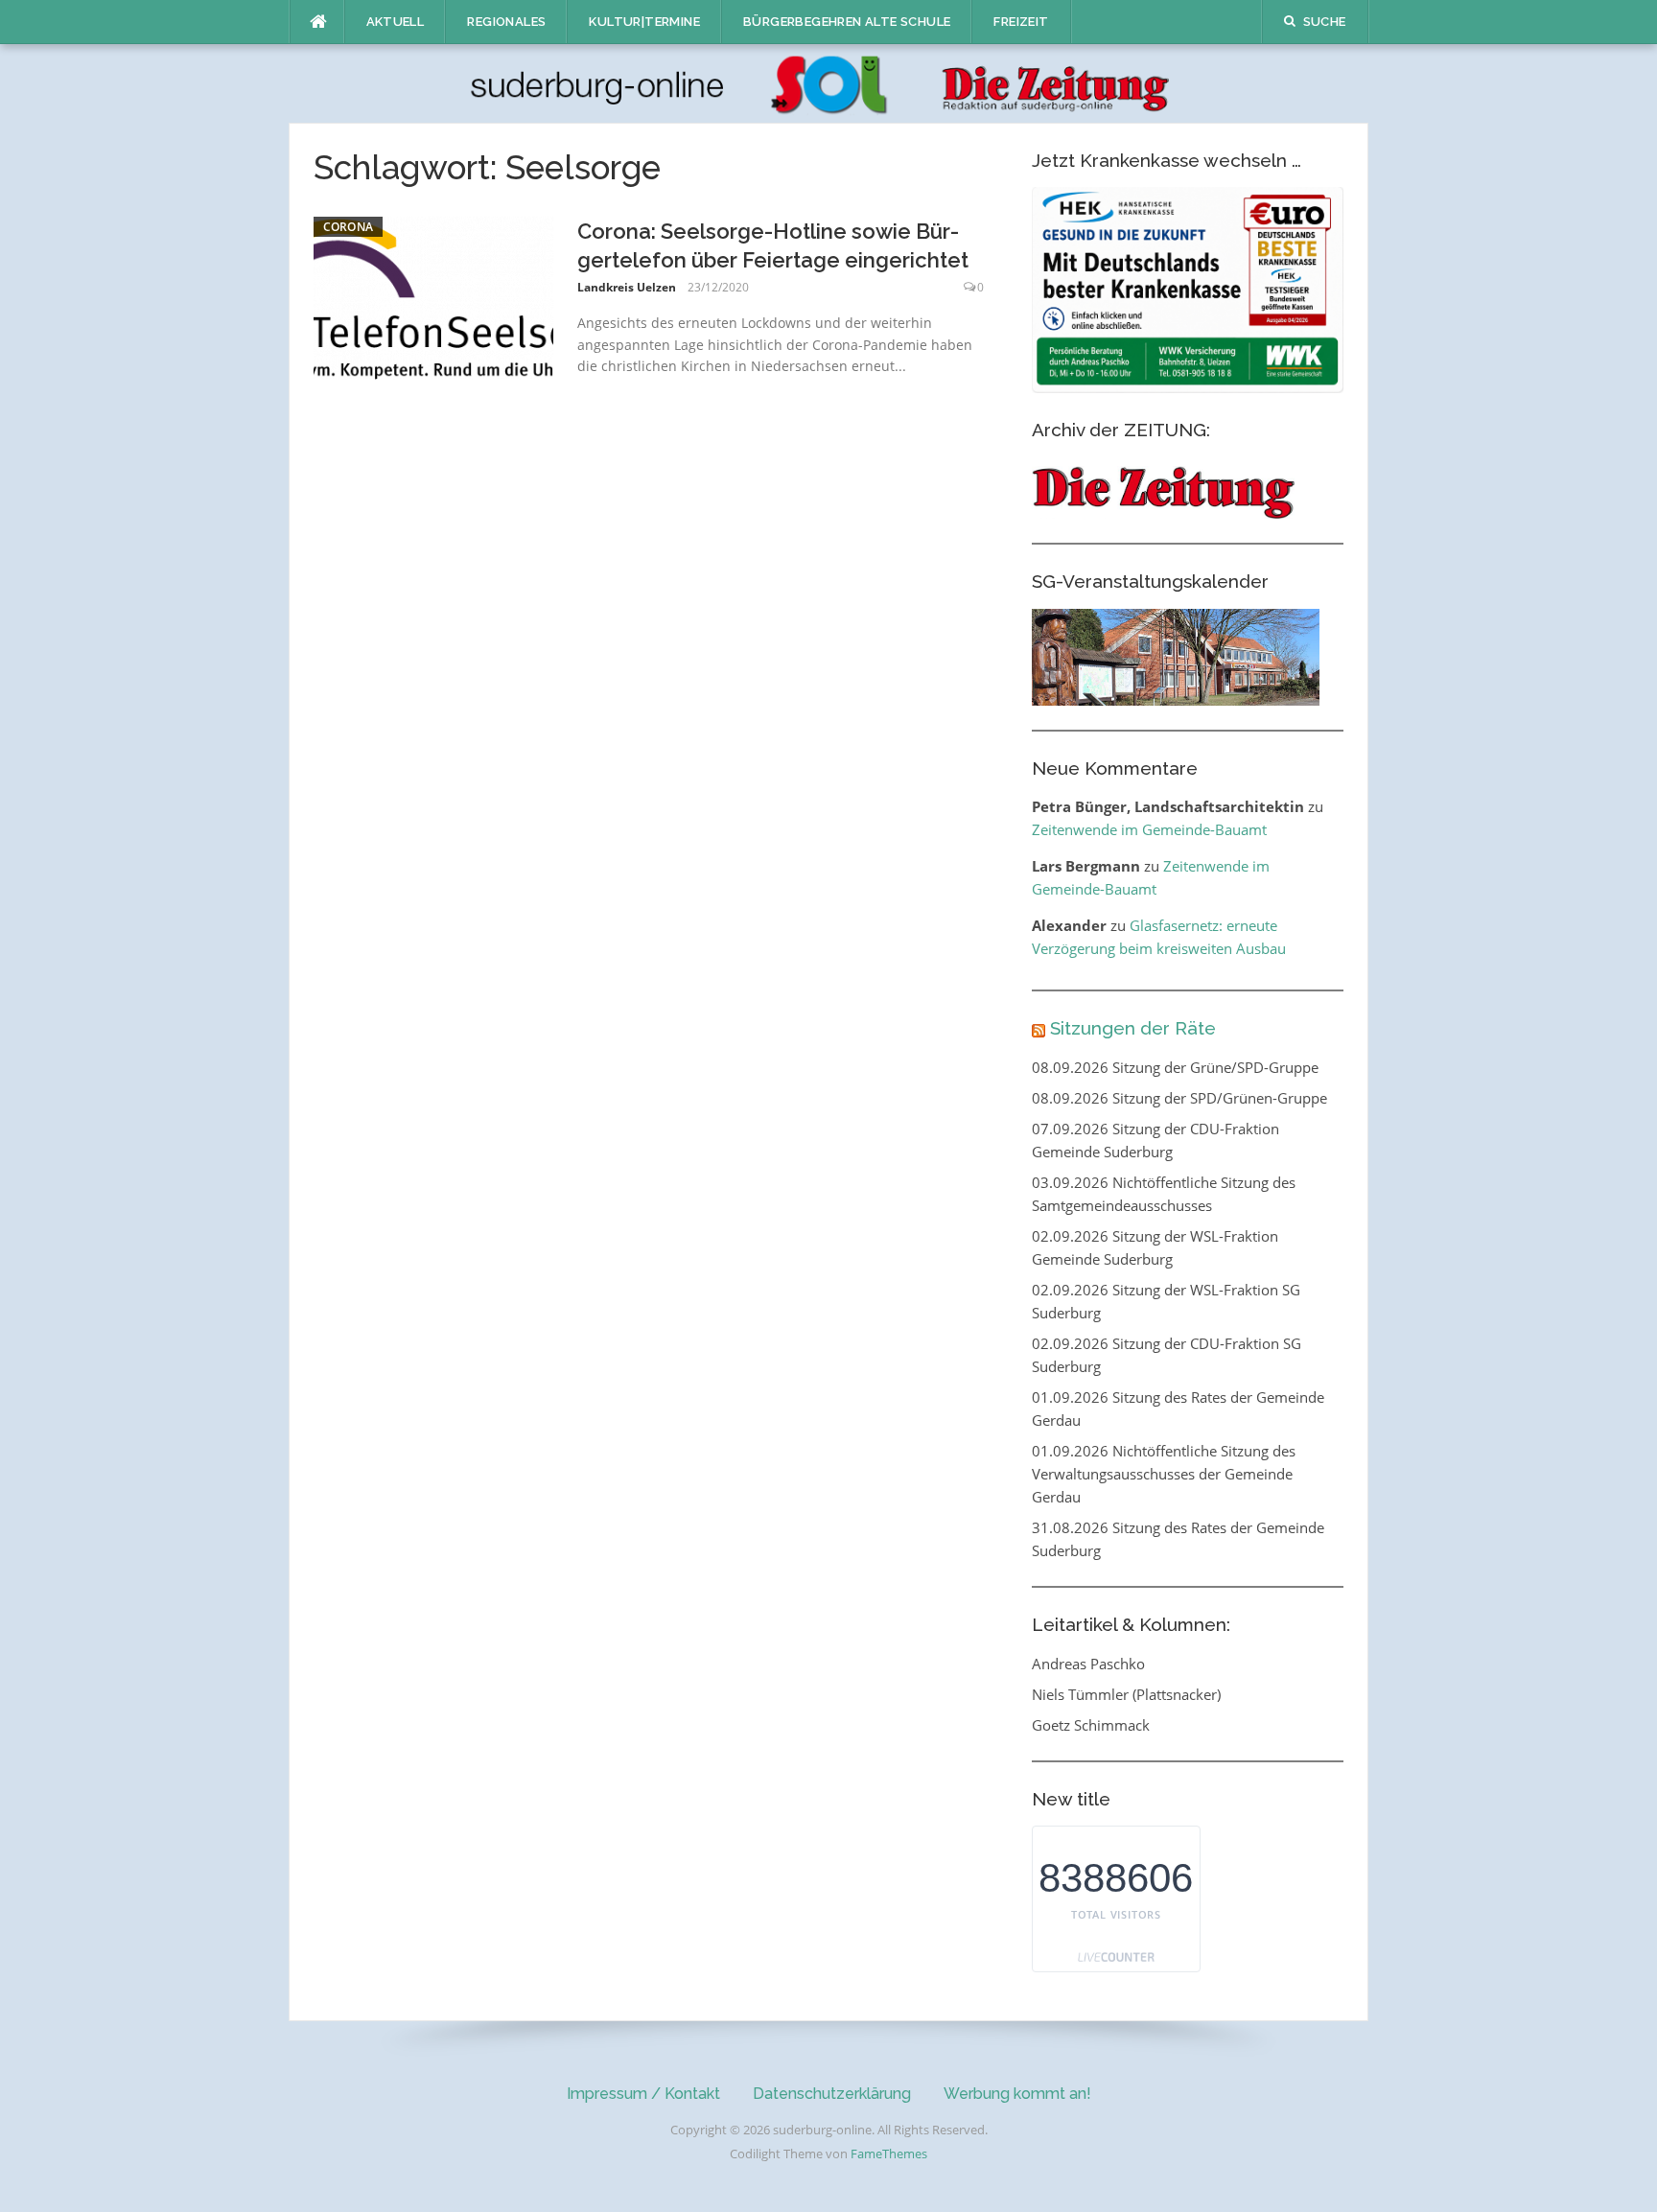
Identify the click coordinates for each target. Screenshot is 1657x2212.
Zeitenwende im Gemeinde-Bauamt (1149, 829)
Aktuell (396, 22)
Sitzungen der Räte (1133, 1028)
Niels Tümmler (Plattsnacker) (1126, 1694)
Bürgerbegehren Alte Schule (847, 22)
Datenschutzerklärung (832, 2094)
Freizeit (1021, 22)
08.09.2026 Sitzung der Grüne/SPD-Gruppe (1175, 1067)
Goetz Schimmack (1091, 1725)
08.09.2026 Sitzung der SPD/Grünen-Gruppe (1179, 1098)
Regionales (506, 22)
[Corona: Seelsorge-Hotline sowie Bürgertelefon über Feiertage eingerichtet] (433, 296)
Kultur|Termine (644, 22)
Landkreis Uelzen (627, 287)
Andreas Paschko (1088, 1664)
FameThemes (889, 2154)
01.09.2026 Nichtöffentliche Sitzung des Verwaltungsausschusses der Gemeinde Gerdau (1164, 1474)
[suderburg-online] (829, 82)
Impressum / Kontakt (643, 2094)
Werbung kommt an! (1017, 2094)
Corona (349, 227)
